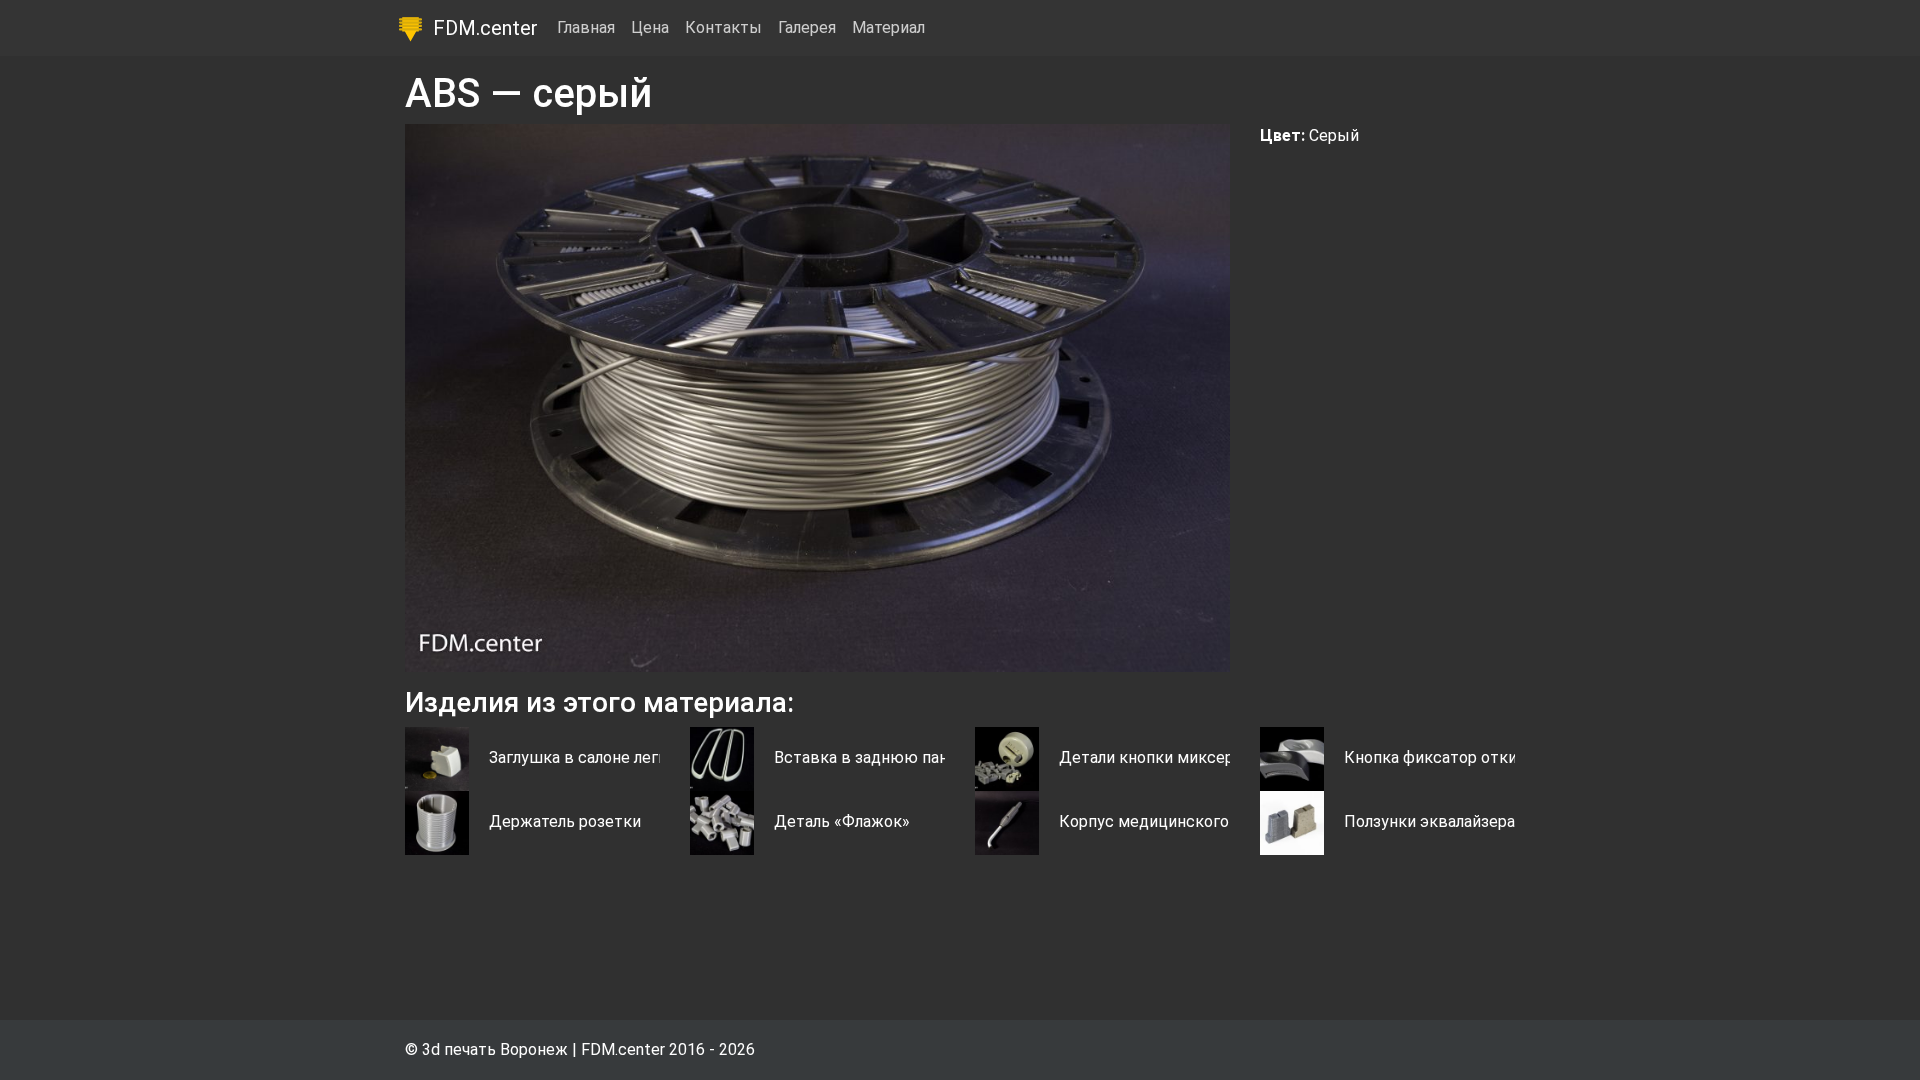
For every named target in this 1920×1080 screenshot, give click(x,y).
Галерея (807, 27)
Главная (586, 27)
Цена (650, 27)
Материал (888, 27)
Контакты (723, 27)
